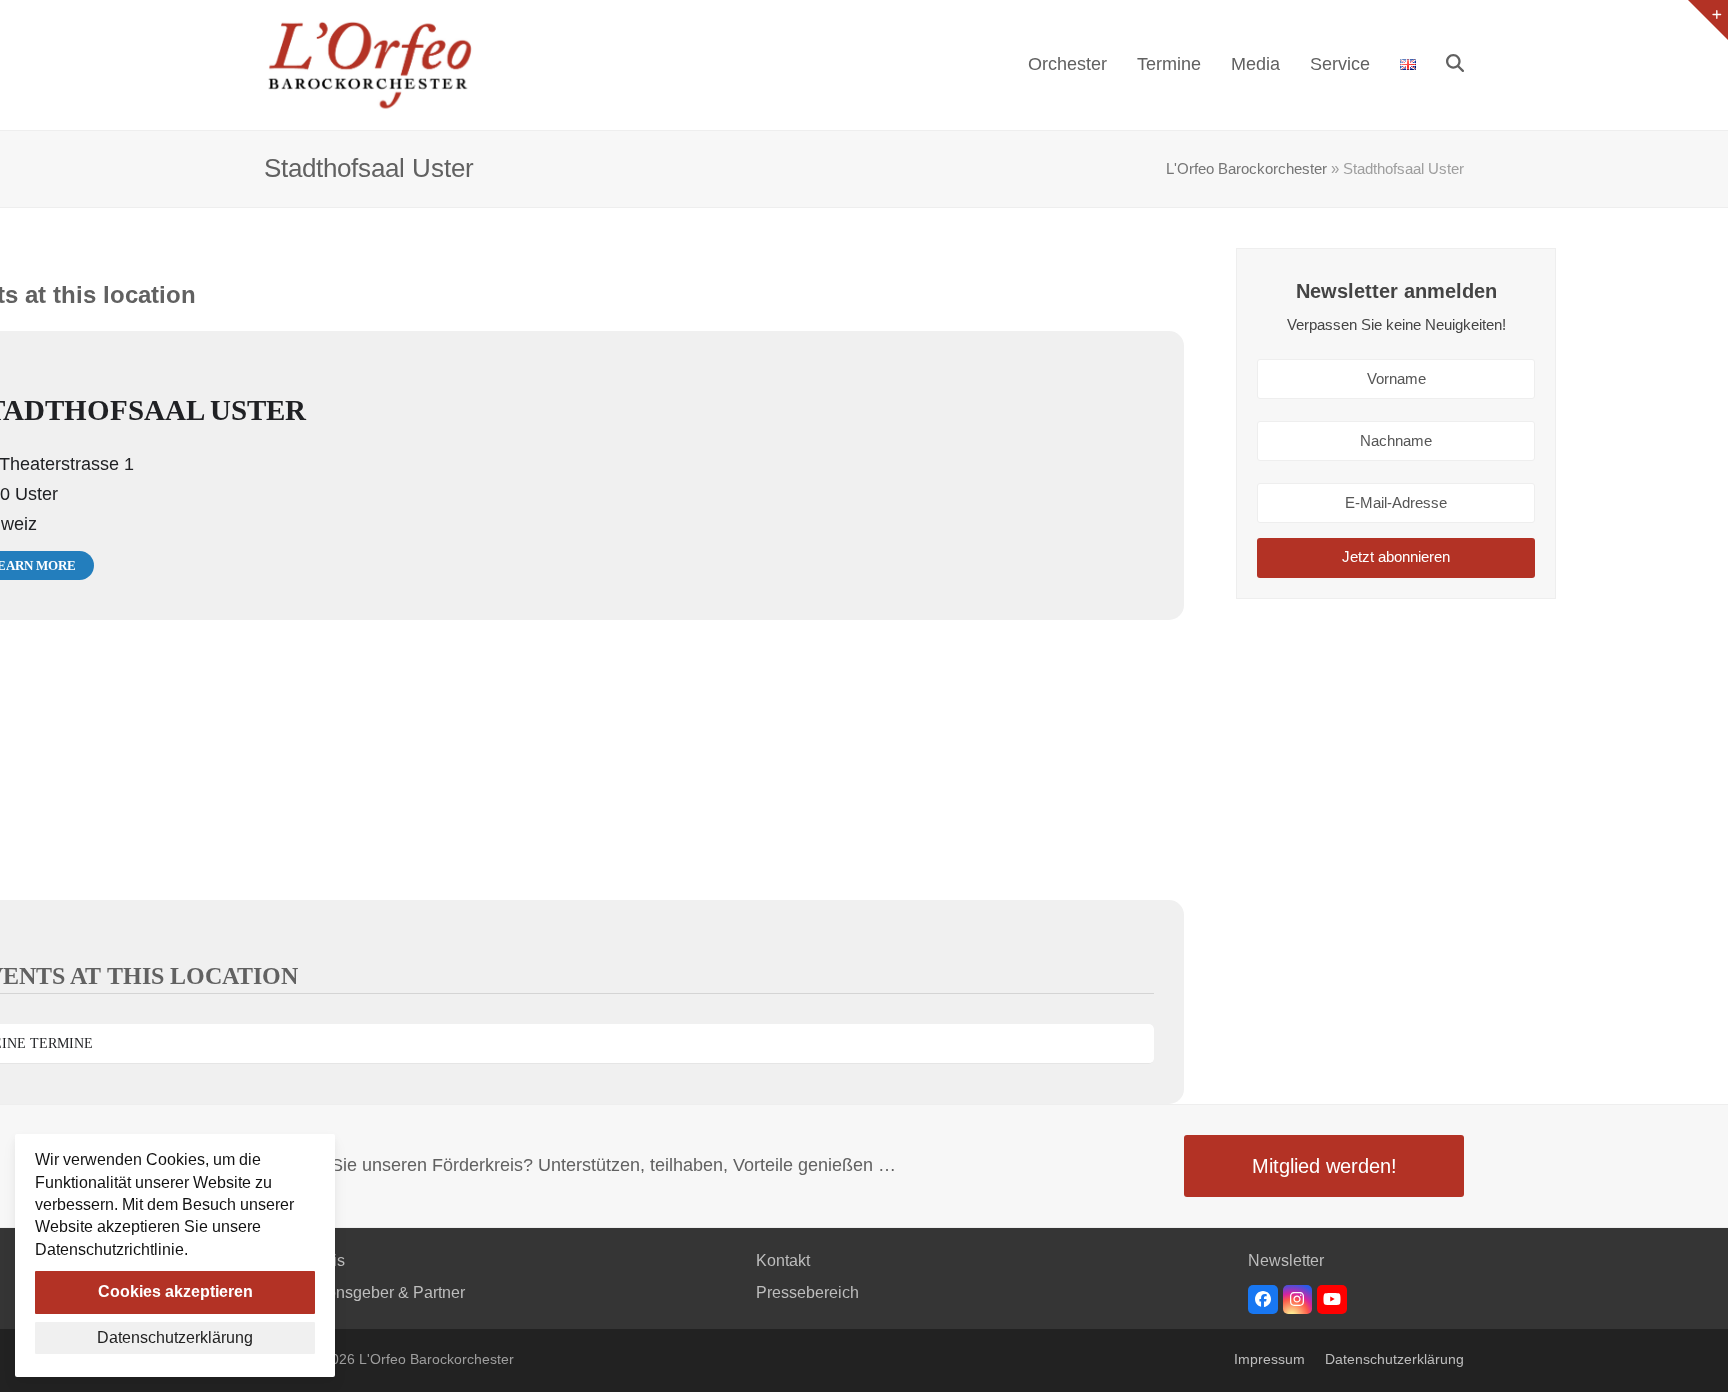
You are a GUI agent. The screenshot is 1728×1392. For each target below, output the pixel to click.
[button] (1455, 65)
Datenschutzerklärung (1394, 1359)
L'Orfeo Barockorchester (1246, 169)
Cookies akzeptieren (175, 1291)
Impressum (1269, 1359)
